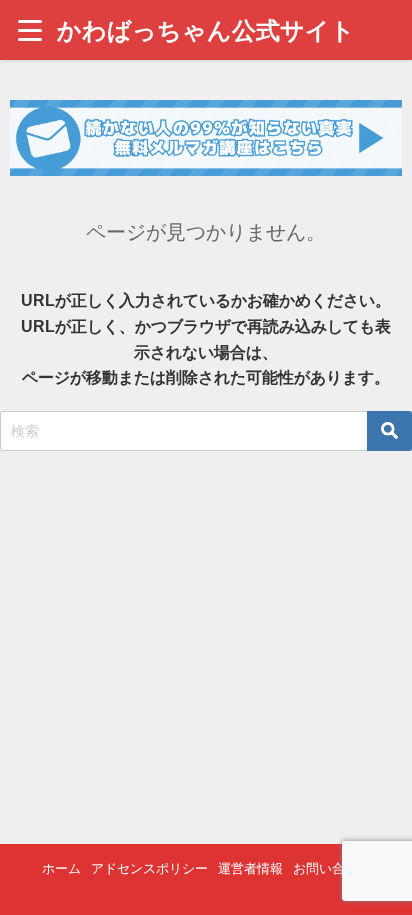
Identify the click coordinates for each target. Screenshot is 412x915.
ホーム (61, 868)
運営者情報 (250, 868)
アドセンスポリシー (149, 868)
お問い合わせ (332, 868)
